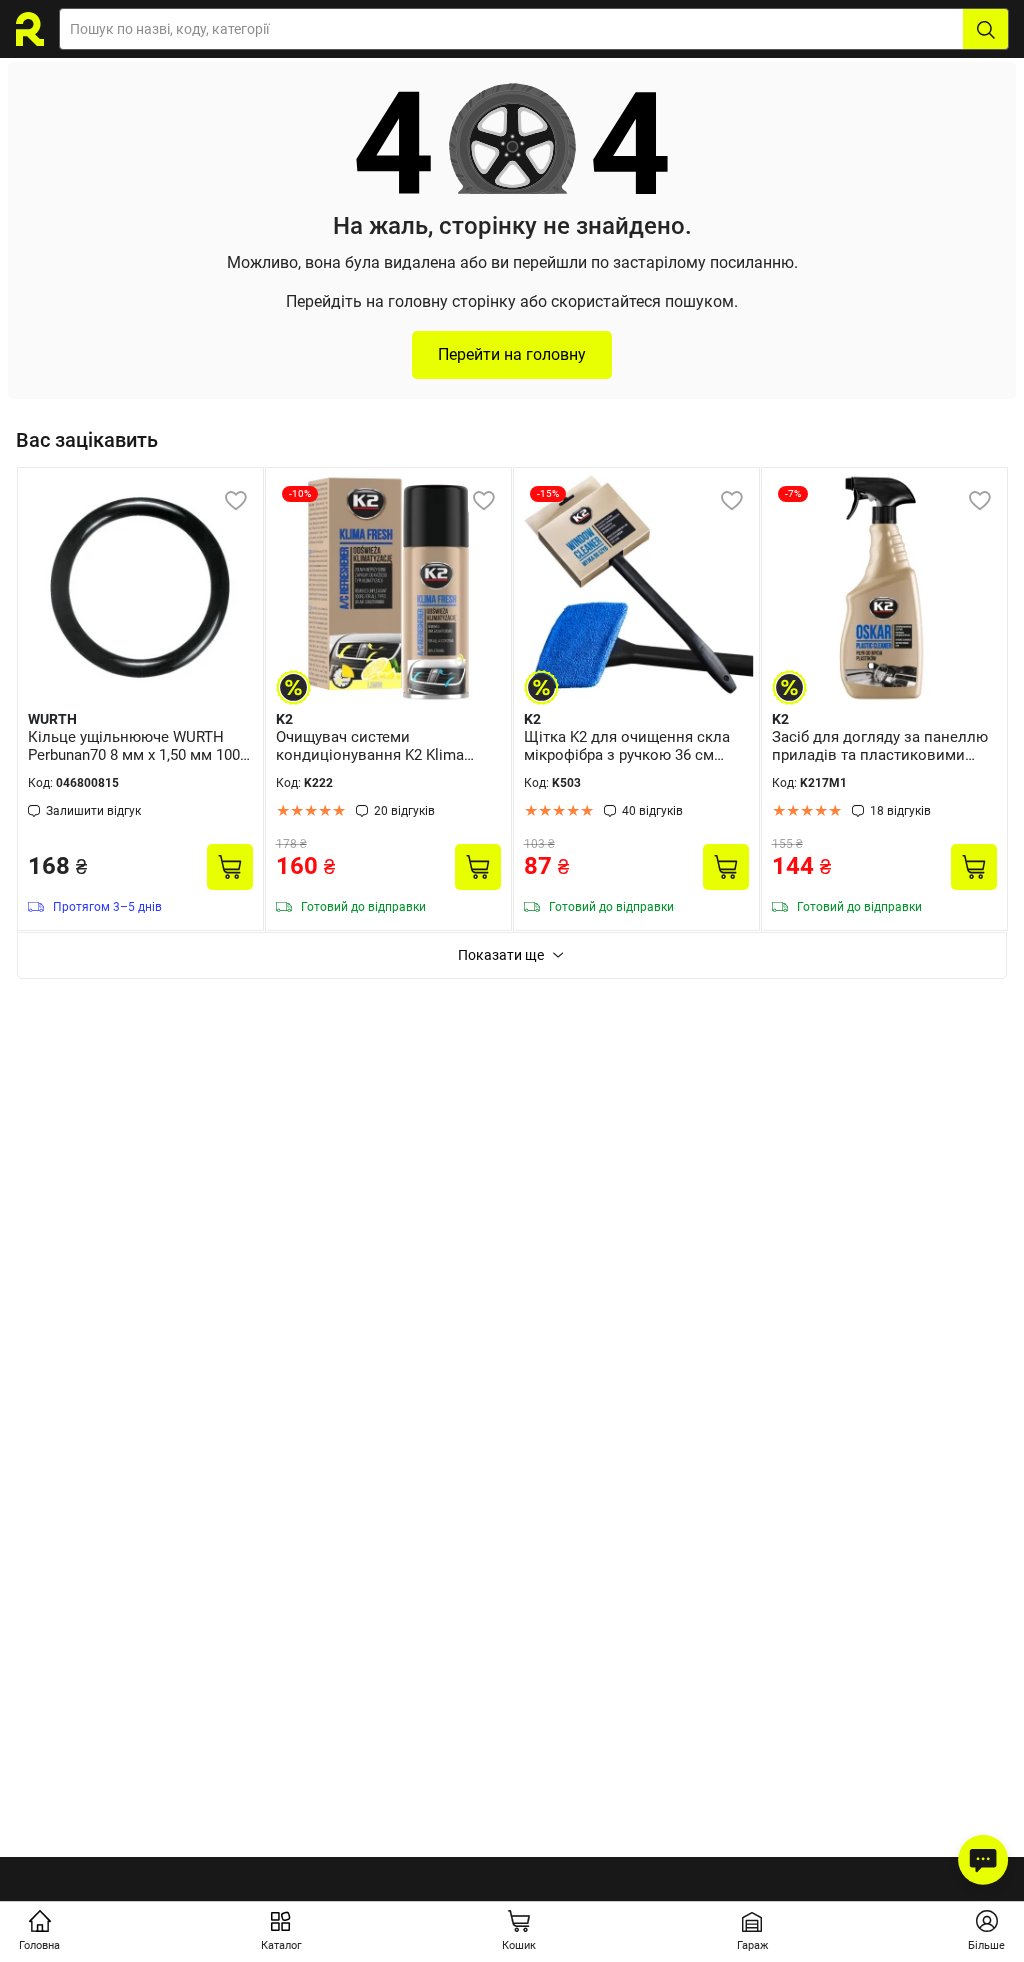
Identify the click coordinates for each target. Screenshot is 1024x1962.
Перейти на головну (512, 354)
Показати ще (501, 955)
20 (404, 811)
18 (900, 811)
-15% (548, 493)
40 (652, 811)
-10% (300, 493)
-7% (793, 493)
